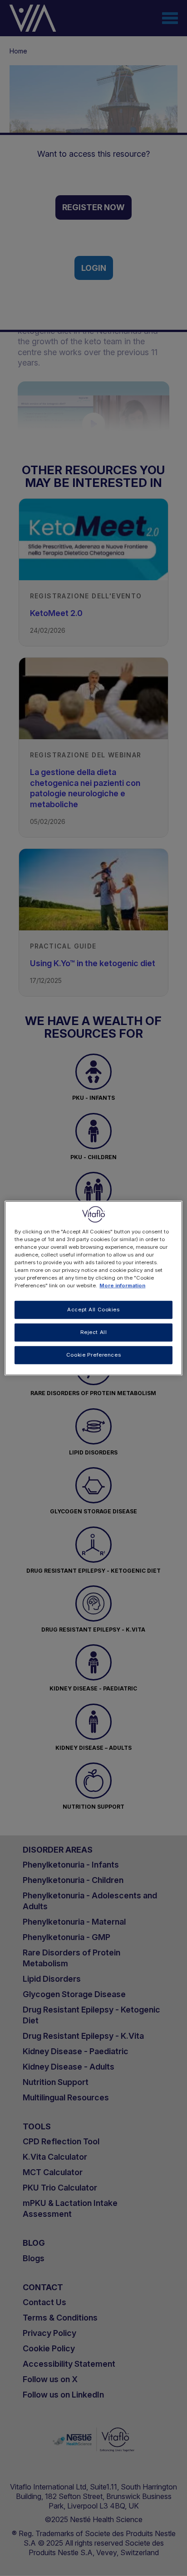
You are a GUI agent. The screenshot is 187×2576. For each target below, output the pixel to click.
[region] (93, 1288)
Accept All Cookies (93, 1310)
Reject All (94, 1332)
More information (122, 1286)
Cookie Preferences (93, 1355)
